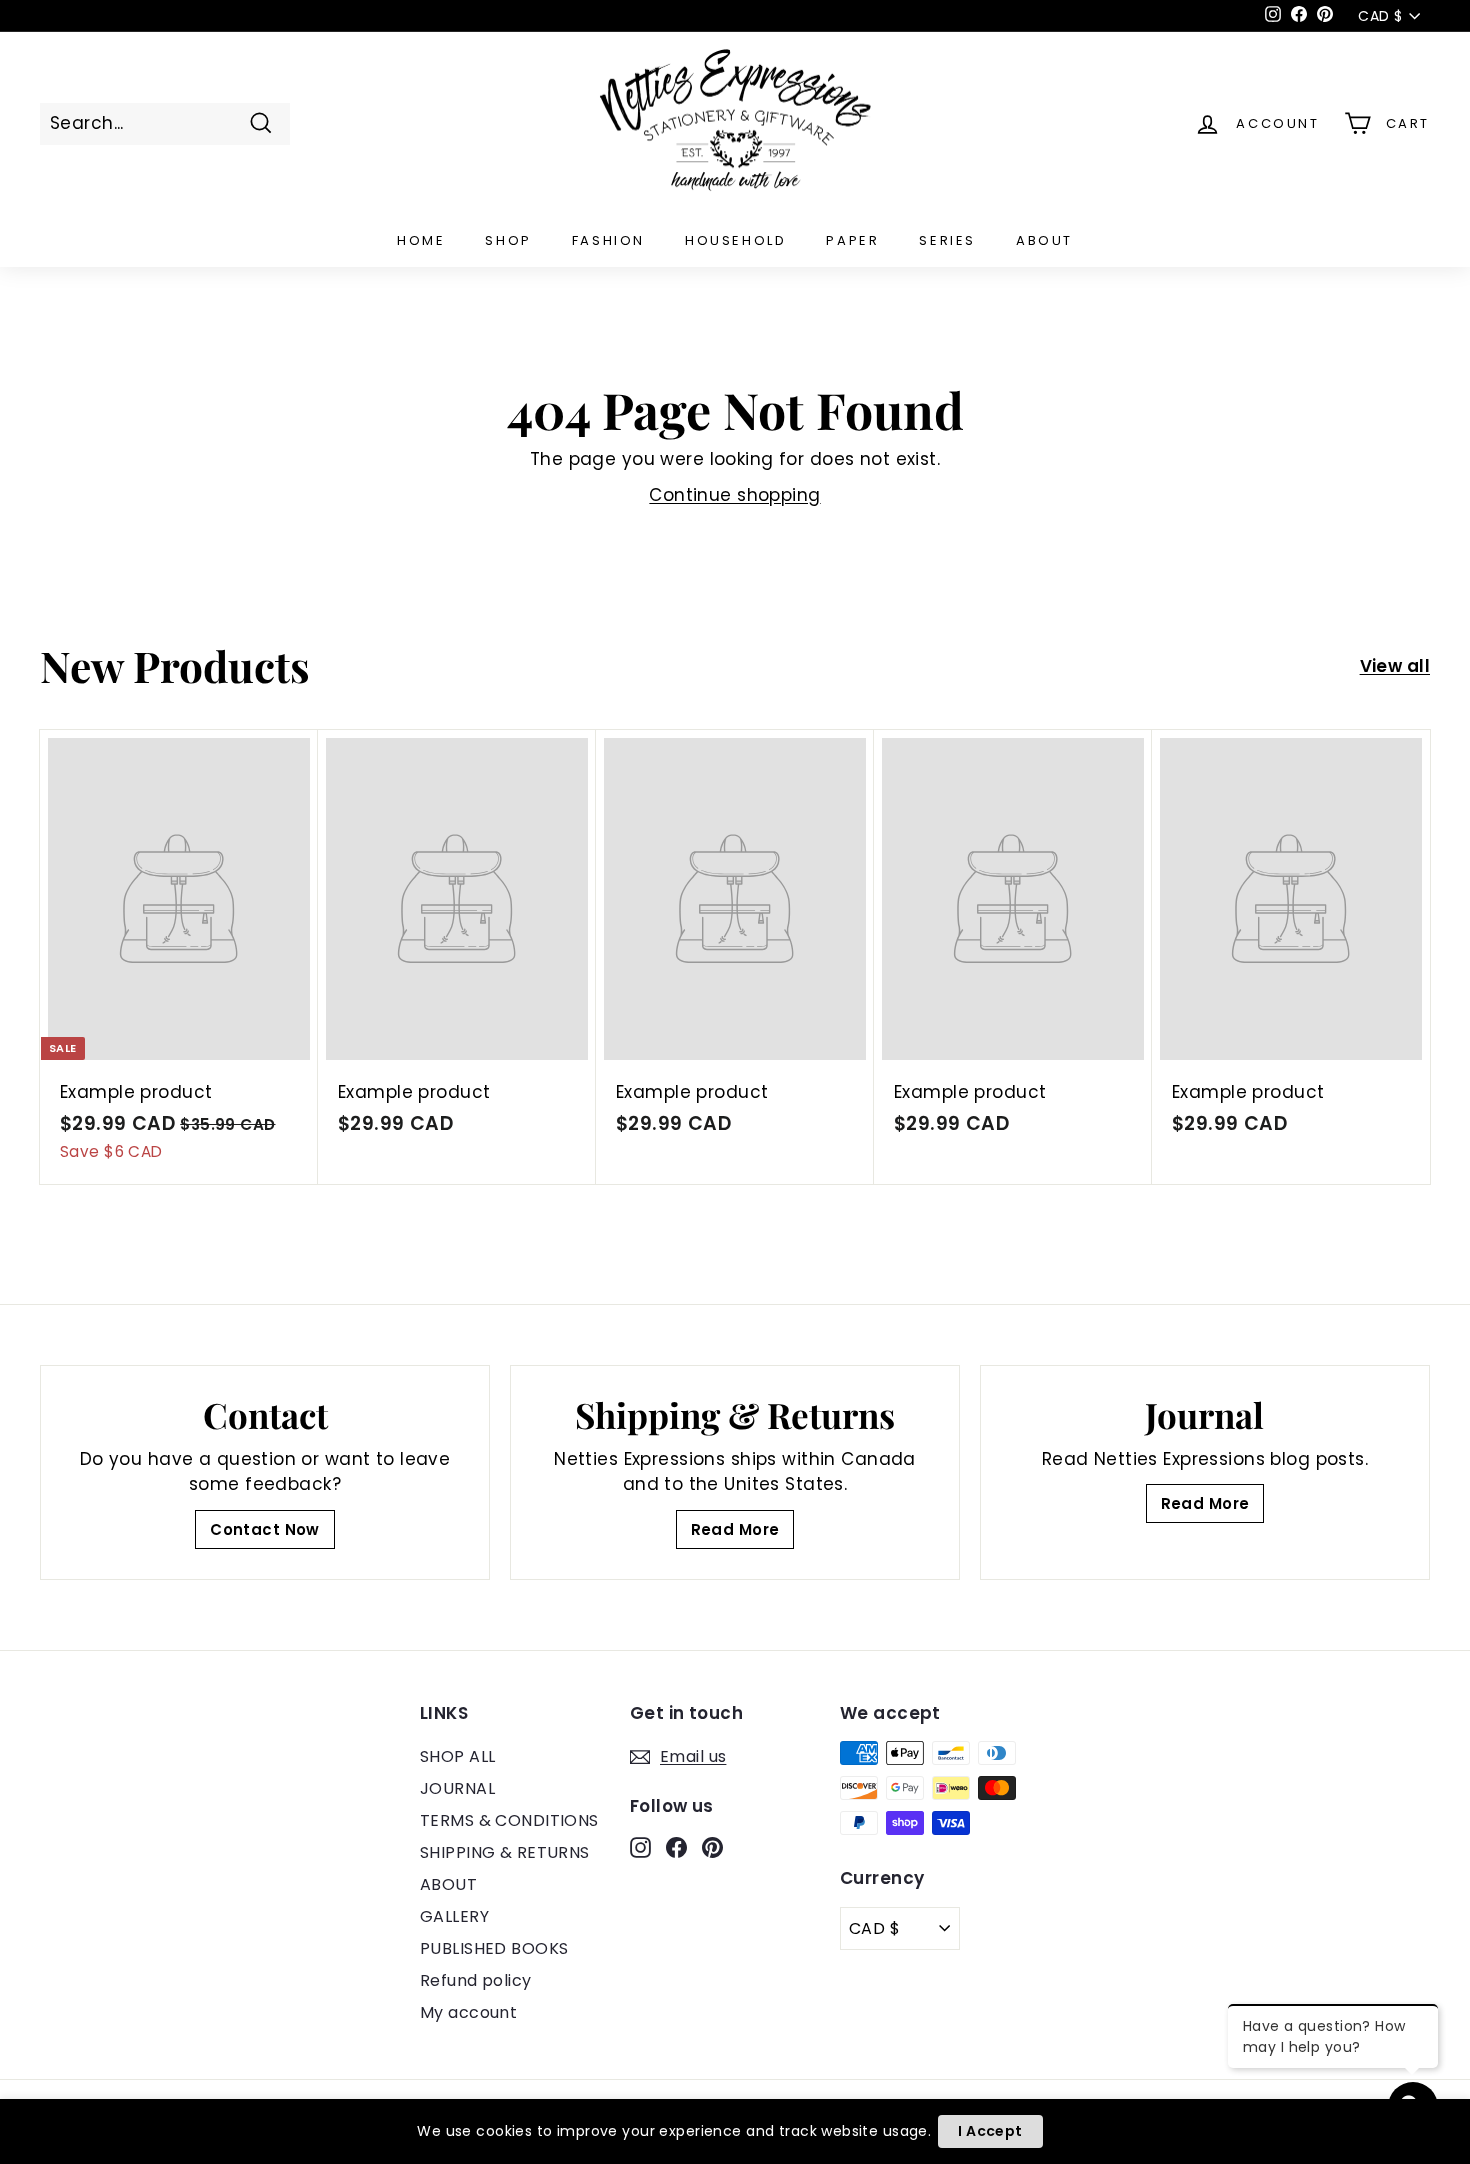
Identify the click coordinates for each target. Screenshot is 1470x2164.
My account (468, 2012)
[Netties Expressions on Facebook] (676, 1847)
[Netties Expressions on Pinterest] (712, 1847)
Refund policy (476, 1980)
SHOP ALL (457, 1756)
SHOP (508, 240)
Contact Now (265, 1529)
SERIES (947, 240)
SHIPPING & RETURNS (505, 1852)
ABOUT (1044, 240)
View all (1395, 666)
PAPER (852, 240)
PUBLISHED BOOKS (494, 1948)
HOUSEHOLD (735, 240)
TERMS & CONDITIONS (509, 1820)
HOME (421, 240)
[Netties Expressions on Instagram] (640, 1847)
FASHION (608, 240)
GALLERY (454, 1916)
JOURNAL (457, 1788)
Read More (735, 1529)
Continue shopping (734, 495)
